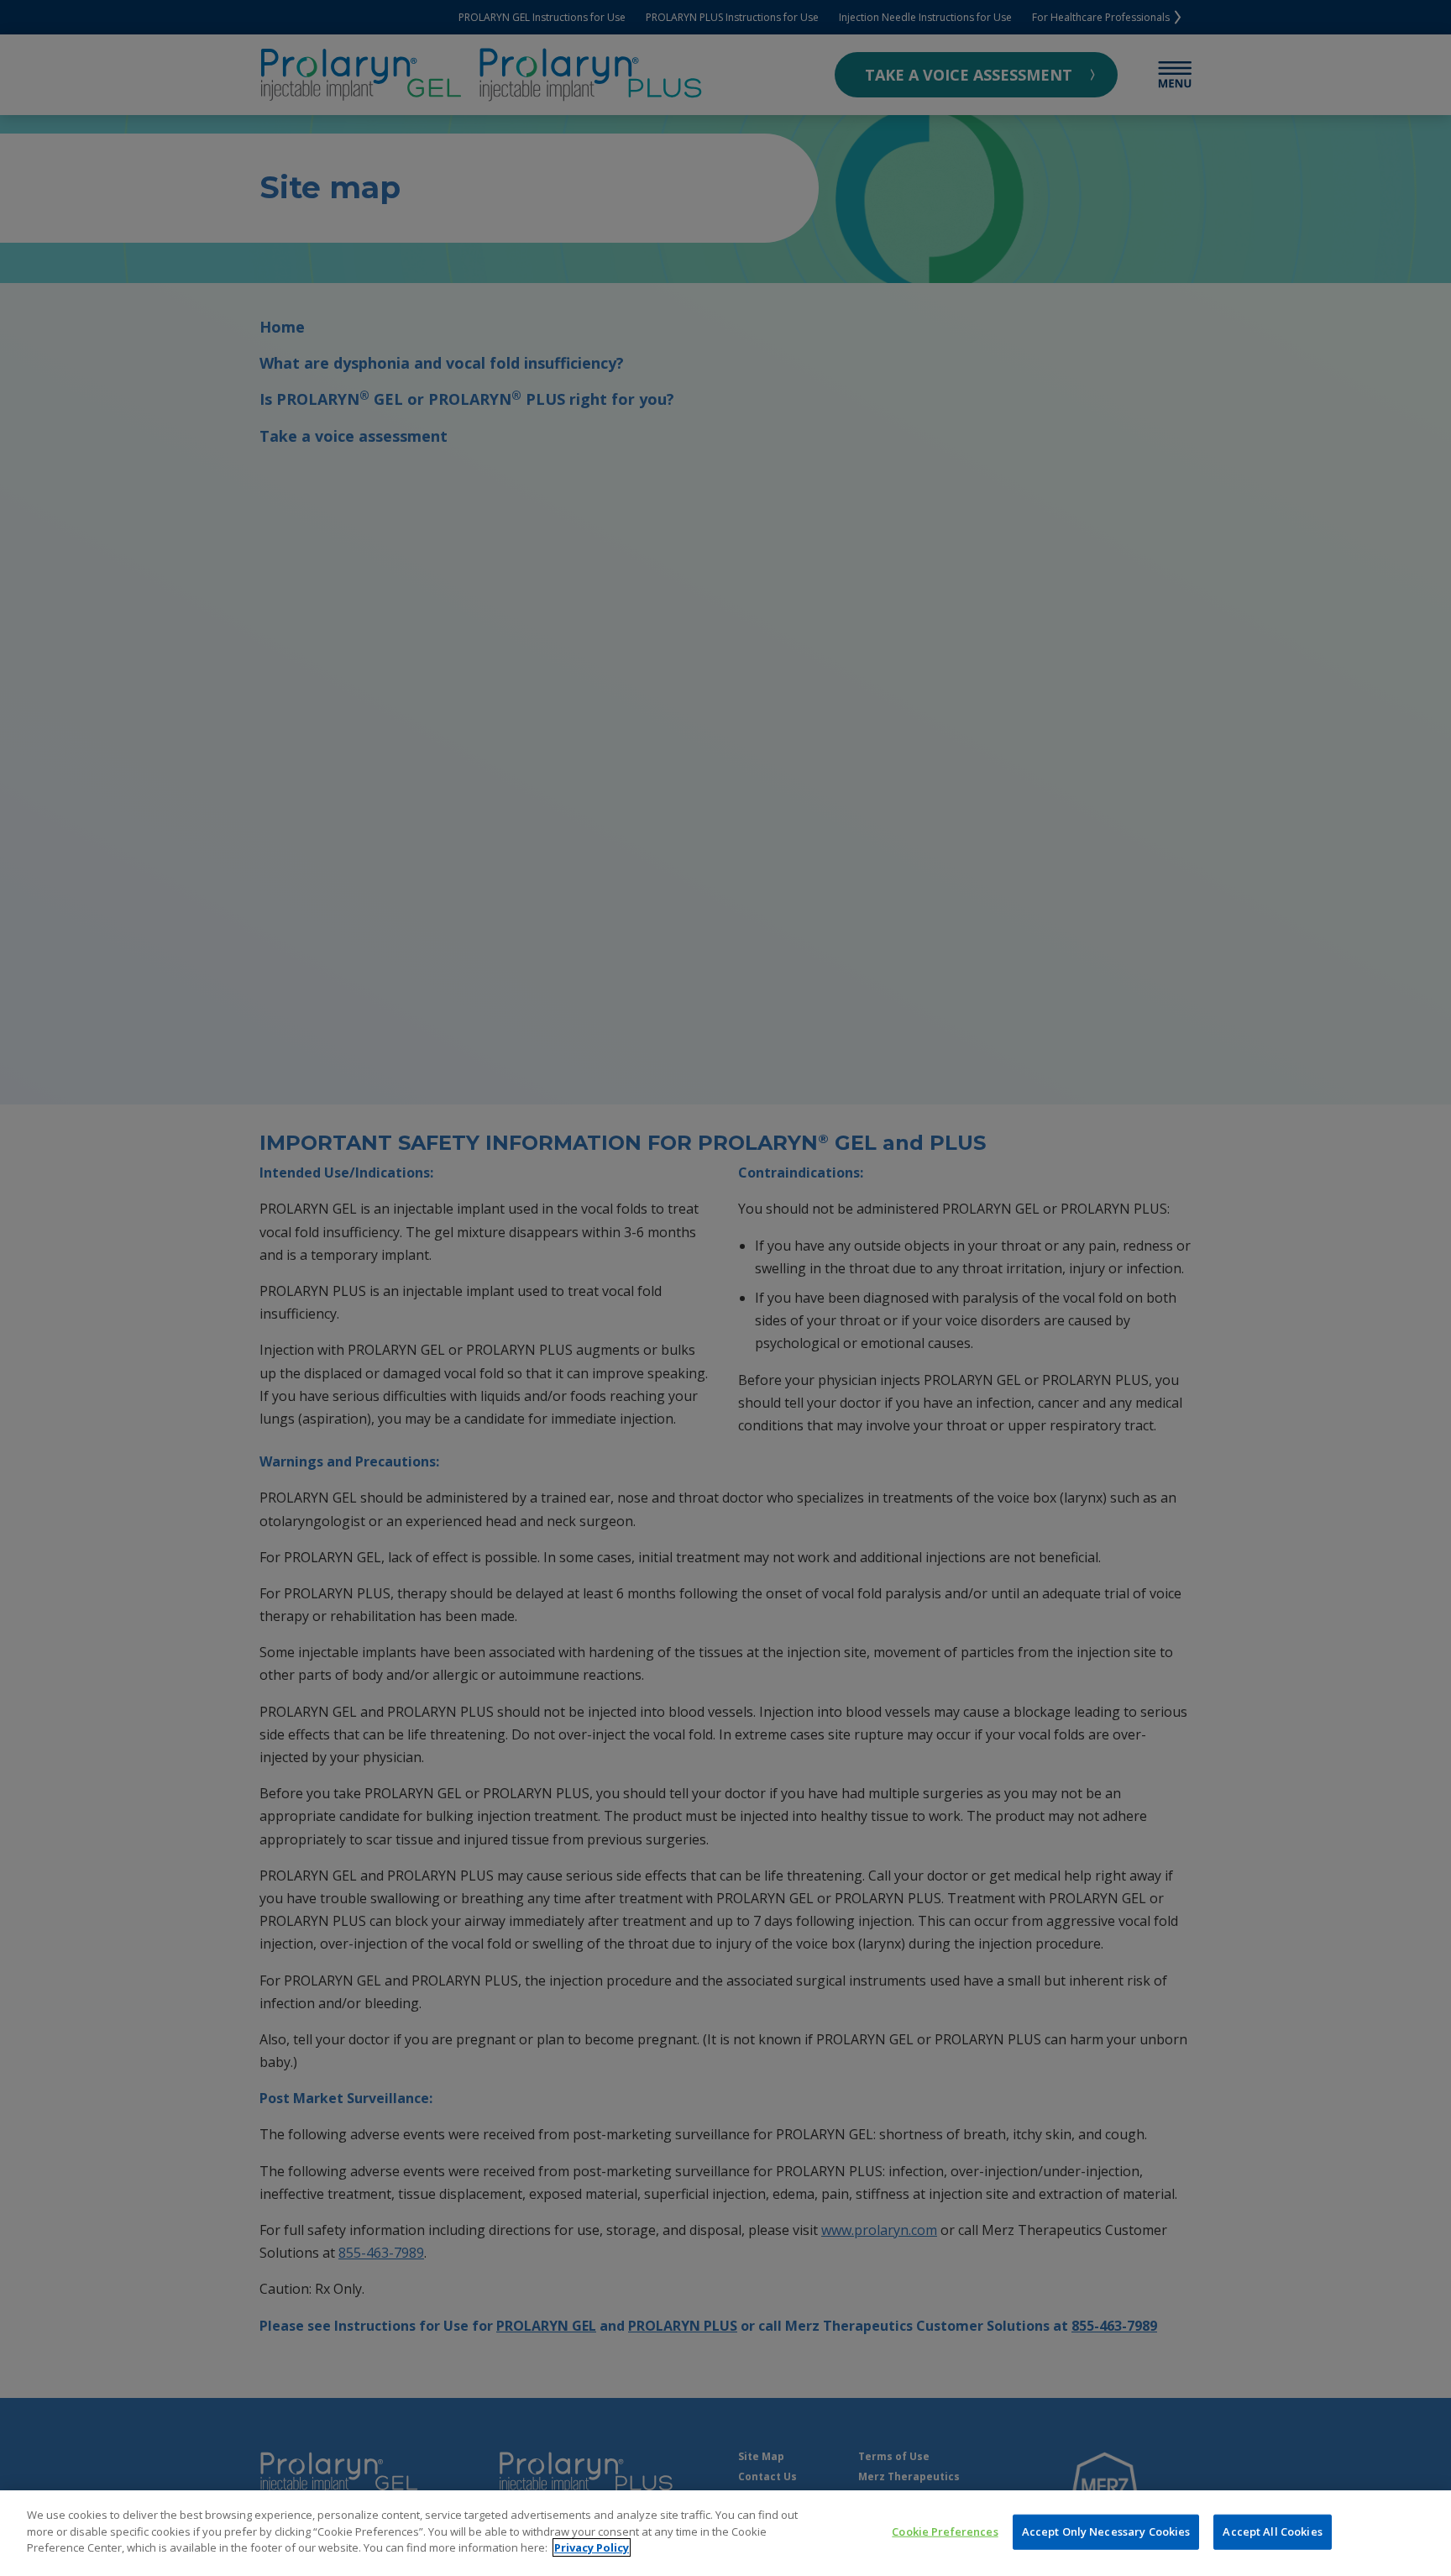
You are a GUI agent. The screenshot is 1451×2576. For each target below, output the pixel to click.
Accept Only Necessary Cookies (1106, 2531)
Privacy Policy (592, 2547)
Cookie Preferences (945, 2531)
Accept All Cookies (1272, 2531)
